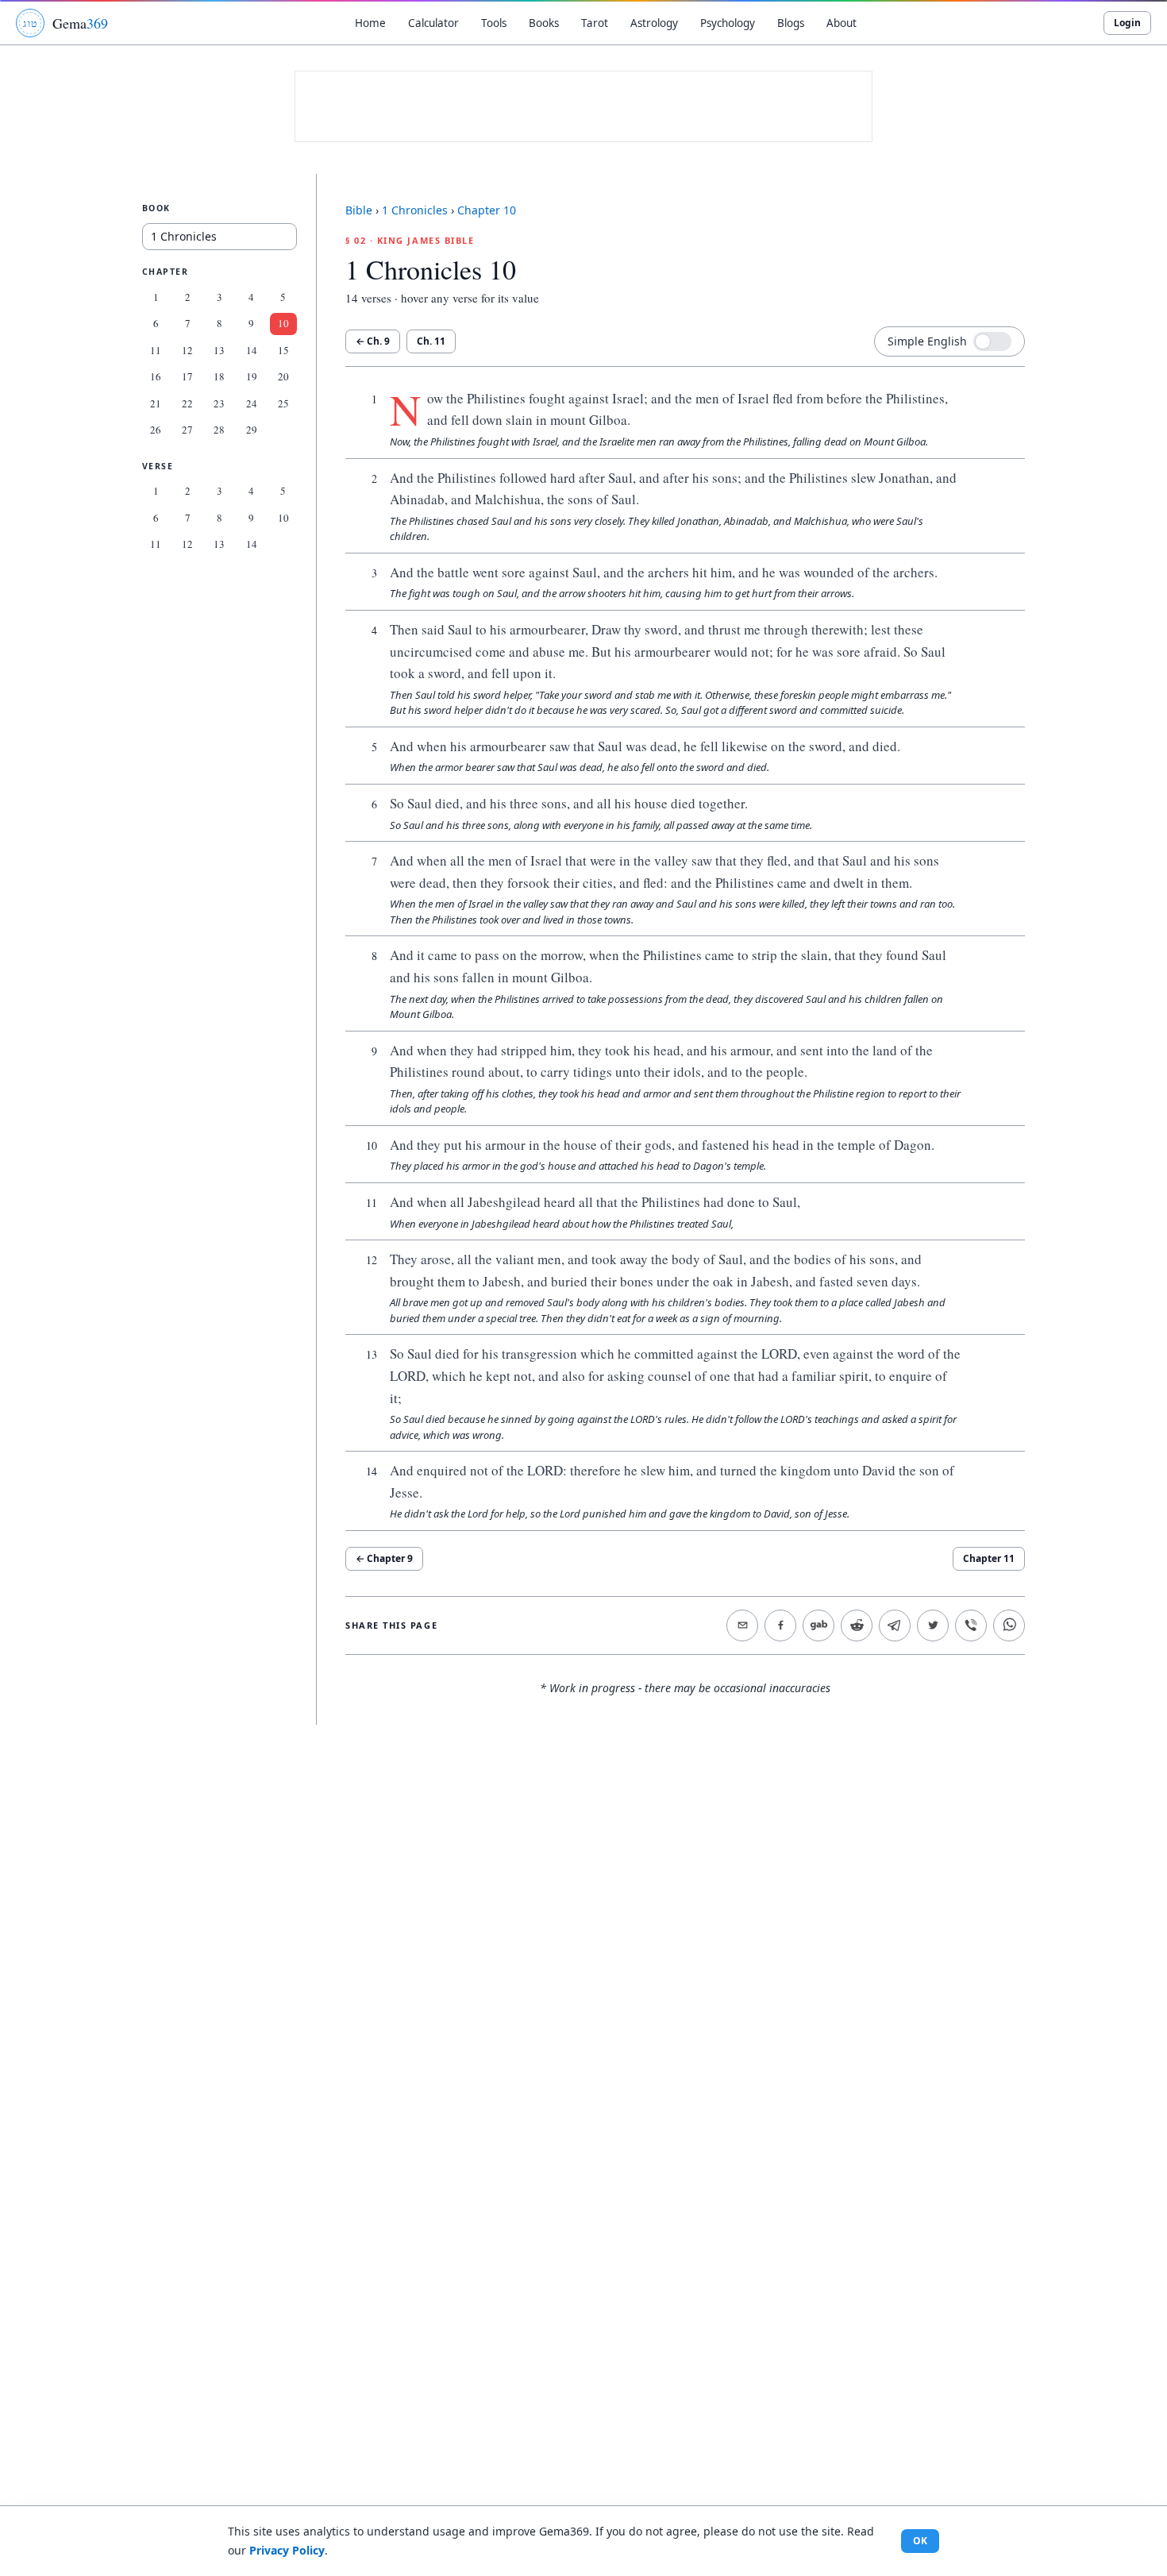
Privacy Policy (287, 2550)
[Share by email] (742, 1625)
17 (187, 376)
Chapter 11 (989, 1558)
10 (283, 323)
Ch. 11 (431, 341)
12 (187, 350)
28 (219, 430)
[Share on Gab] (818, 1625)
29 (252, 430)
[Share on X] (933, 1625)
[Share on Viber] (971, 1625)
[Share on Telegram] (895, 1625)
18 (219, 376)
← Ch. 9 (373, 341)
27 (187, 430)
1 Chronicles (415, 210)
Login (1127, 23)
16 (156, 376)
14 (252, 350)
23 (219, 403)
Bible (359, 210)
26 (156, 430)
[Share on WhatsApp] (1009, 1625)
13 (219, 350)
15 (283, 350)
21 (156, 403)
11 (156, 350)
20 (283, 376)
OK (920, 2541)
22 (187, 403)
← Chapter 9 (384, 1558)
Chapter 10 (487, 210)
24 (252, 403)
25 (283, 403)
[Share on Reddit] (857, 1625)
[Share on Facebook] (780, 1625)
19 (252, 376)
